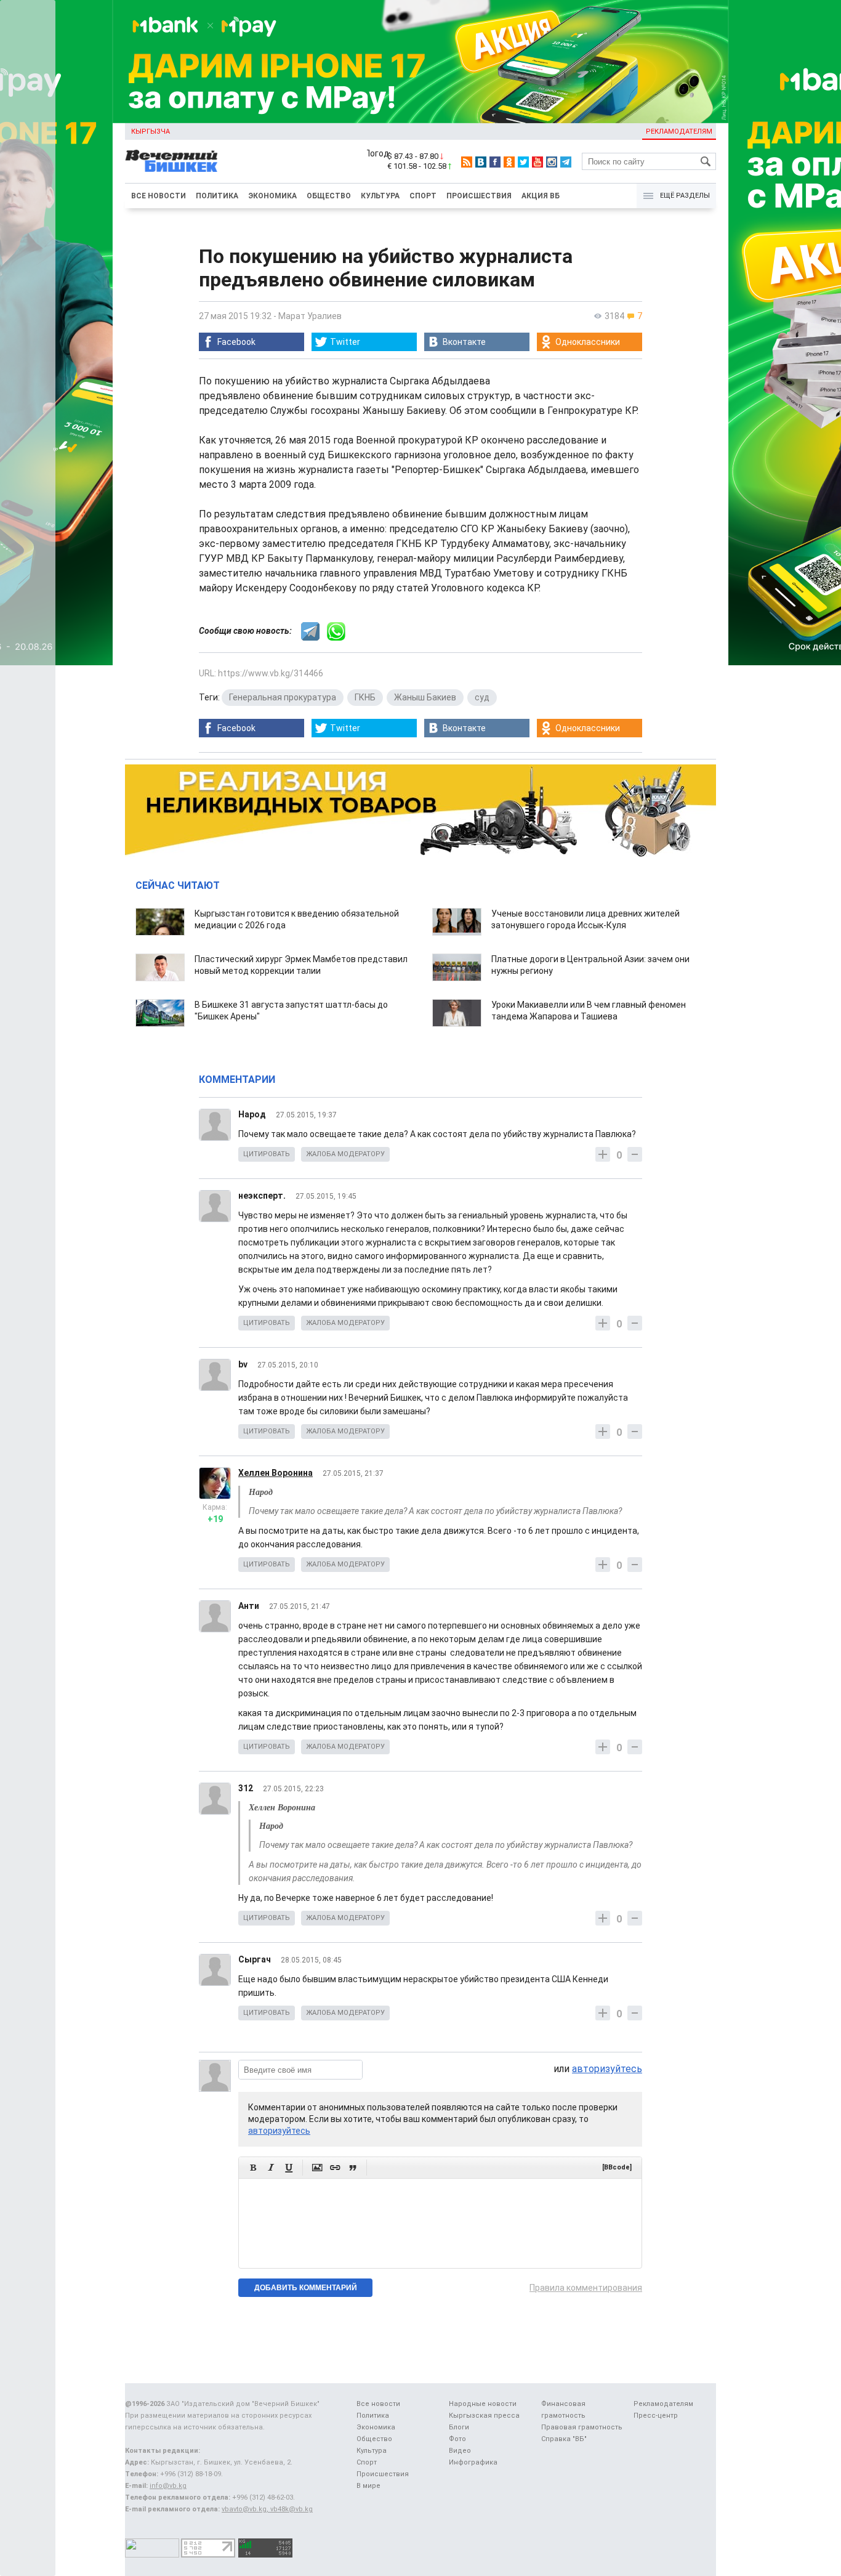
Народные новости (483, 2404)
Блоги (459, 2427)
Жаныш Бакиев (425, 697)
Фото (457, 2439)
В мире (368, 2486)
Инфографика (473, 2462)
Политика (217, 196)
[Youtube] (537, 162)
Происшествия (479, 196)
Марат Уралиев (310, 316)
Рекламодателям (679, 132)
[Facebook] (495, 162)
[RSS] (467, 162)
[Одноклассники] (509, 162)
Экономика (272, 196)
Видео (460, 2451)
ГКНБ (365, 697)
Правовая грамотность (582, 2427)
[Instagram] (552, 162)
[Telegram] (566, 162)
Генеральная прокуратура (283, 697)
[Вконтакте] (481, 162)
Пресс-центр (656, 2416)
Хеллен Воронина (276, 1473)
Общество (329, 196)
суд (482, 697)
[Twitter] (523, 162)
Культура (380, 196)
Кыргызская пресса (484, 2416)
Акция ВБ (541, 196)
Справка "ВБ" (564, 2439)
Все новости (159, 196)
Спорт (423, 196)
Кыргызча (151, 132)
